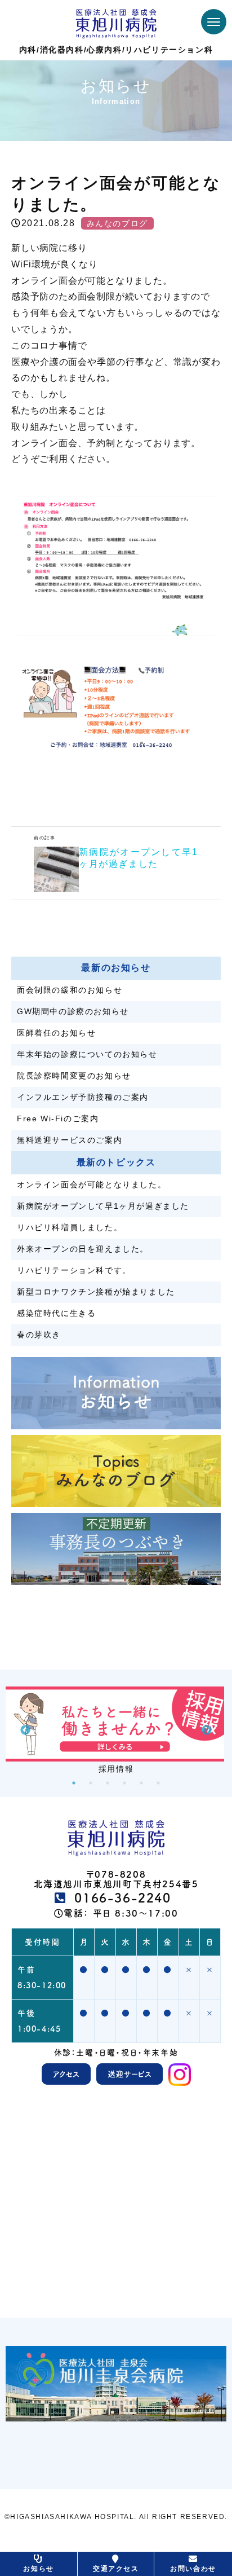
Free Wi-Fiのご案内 (58, 1119)
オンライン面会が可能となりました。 (92, 1184)
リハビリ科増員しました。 (70, 1227)
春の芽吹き (39, 1335)
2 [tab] (91, 1783)
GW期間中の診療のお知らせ (73, 1011)
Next (207, 1730)
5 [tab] (141, 1783)
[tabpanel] (116, 1730)
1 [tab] (74, 1783)
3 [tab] (108, 1783)
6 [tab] (158, 1783)
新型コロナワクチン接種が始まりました (96, 1292)
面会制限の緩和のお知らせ (70, 990)
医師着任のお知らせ (56, 1033)
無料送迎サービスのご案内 (70, 1140)
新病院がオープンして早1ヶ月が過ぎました (103, 1206)
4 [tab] (124, 1783)
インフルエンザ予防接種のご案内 (83, 1097)
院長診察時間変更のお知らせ (74, 1076)
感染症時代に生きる (56, 1313)
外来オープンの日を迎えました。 (83, 1249)
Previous (25, 1730)
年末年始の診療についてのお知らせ (87, 1054)
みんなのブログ (117, 223)
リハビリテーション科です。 (74, 1270)
